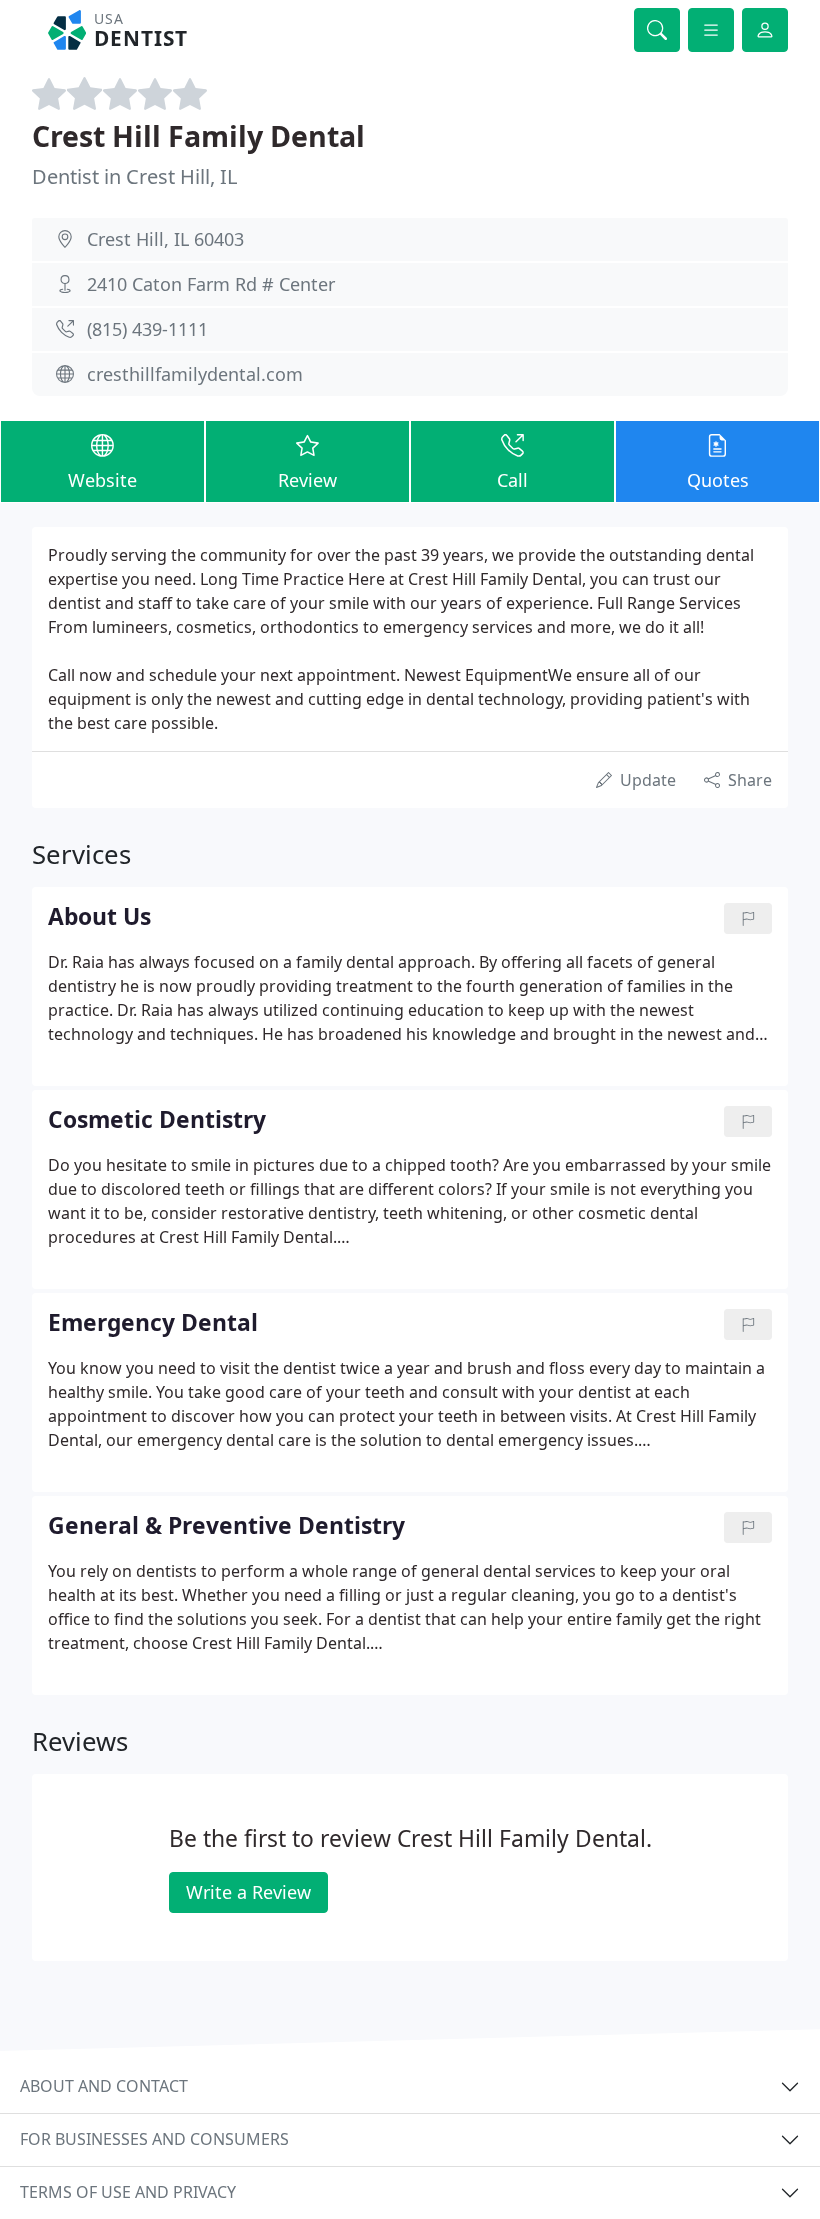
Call (512, 480)
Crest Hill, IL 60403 (165, 239)
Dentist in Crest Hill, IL (134, 176)
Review (307, 480)
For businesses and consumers (154, 2139)
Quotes (718, 480)
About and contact (104, 2086)
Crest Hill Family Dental (198, 135)
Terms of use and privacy (128, 2192)
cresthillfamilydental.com (195, 374)
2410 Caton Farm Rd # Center (211, 284)
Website (102, 480)
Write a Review (248, 1892)
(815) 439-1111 (147, 329)
